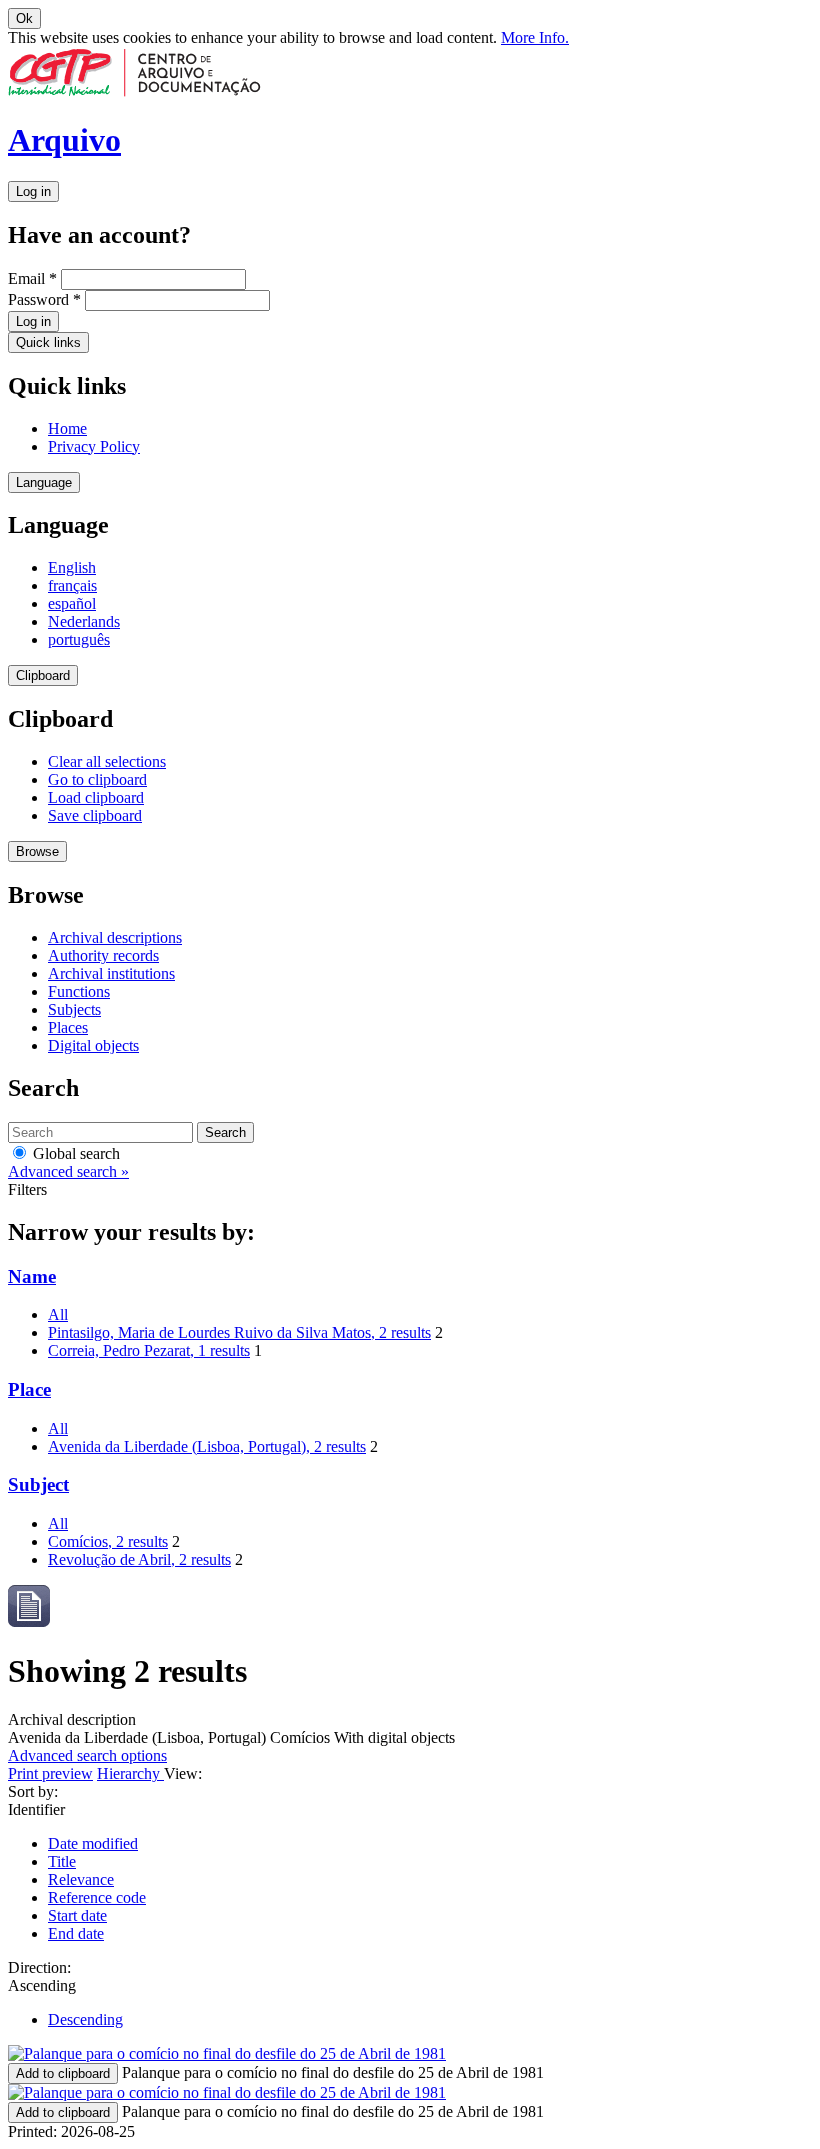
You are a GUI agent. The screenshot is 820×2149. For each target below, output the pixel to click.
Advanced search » (68, 1171)
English (72, 567)
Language (44, 482)
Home (67, 428)
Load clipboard (96, 797)
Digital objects (93, 1045)
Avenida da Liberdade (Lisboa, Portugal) (207, 1446)
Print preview (50, 1773)
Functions (79, 991)
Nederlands (84, 621)
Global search (74, 1153)
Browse (37, 851)
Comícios (108, 1541)
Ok (24, 18)
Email (32, 278)
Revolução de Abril (139, 1559)
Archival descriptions (115, 937)
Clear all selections (107, 761)
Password (44, 299)
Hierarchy (130, 1773)
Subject (38, 1484)
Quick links (48, 342)
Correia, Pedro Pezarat (149, 1350)
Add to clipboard (63, 2073)
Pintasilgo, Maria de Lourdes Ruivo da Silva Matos (239, 1332)
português (79, 639)
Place (29, 1389)
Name (32, 1276)
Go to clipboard (97, 779)
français (72, 585)
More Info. (535, 37)
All (58, 1314)
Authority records (103, 955)
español (72, 603)
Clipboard (43, 675)
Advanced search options (87, 1755)
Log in (33, 191)
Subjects (74, 1009)
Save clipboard (95, 815)
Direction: (39, 1967)
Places (68, 1027)
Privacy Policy (94, 446)
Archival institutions (111, 973)
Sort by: (33, 1791)
